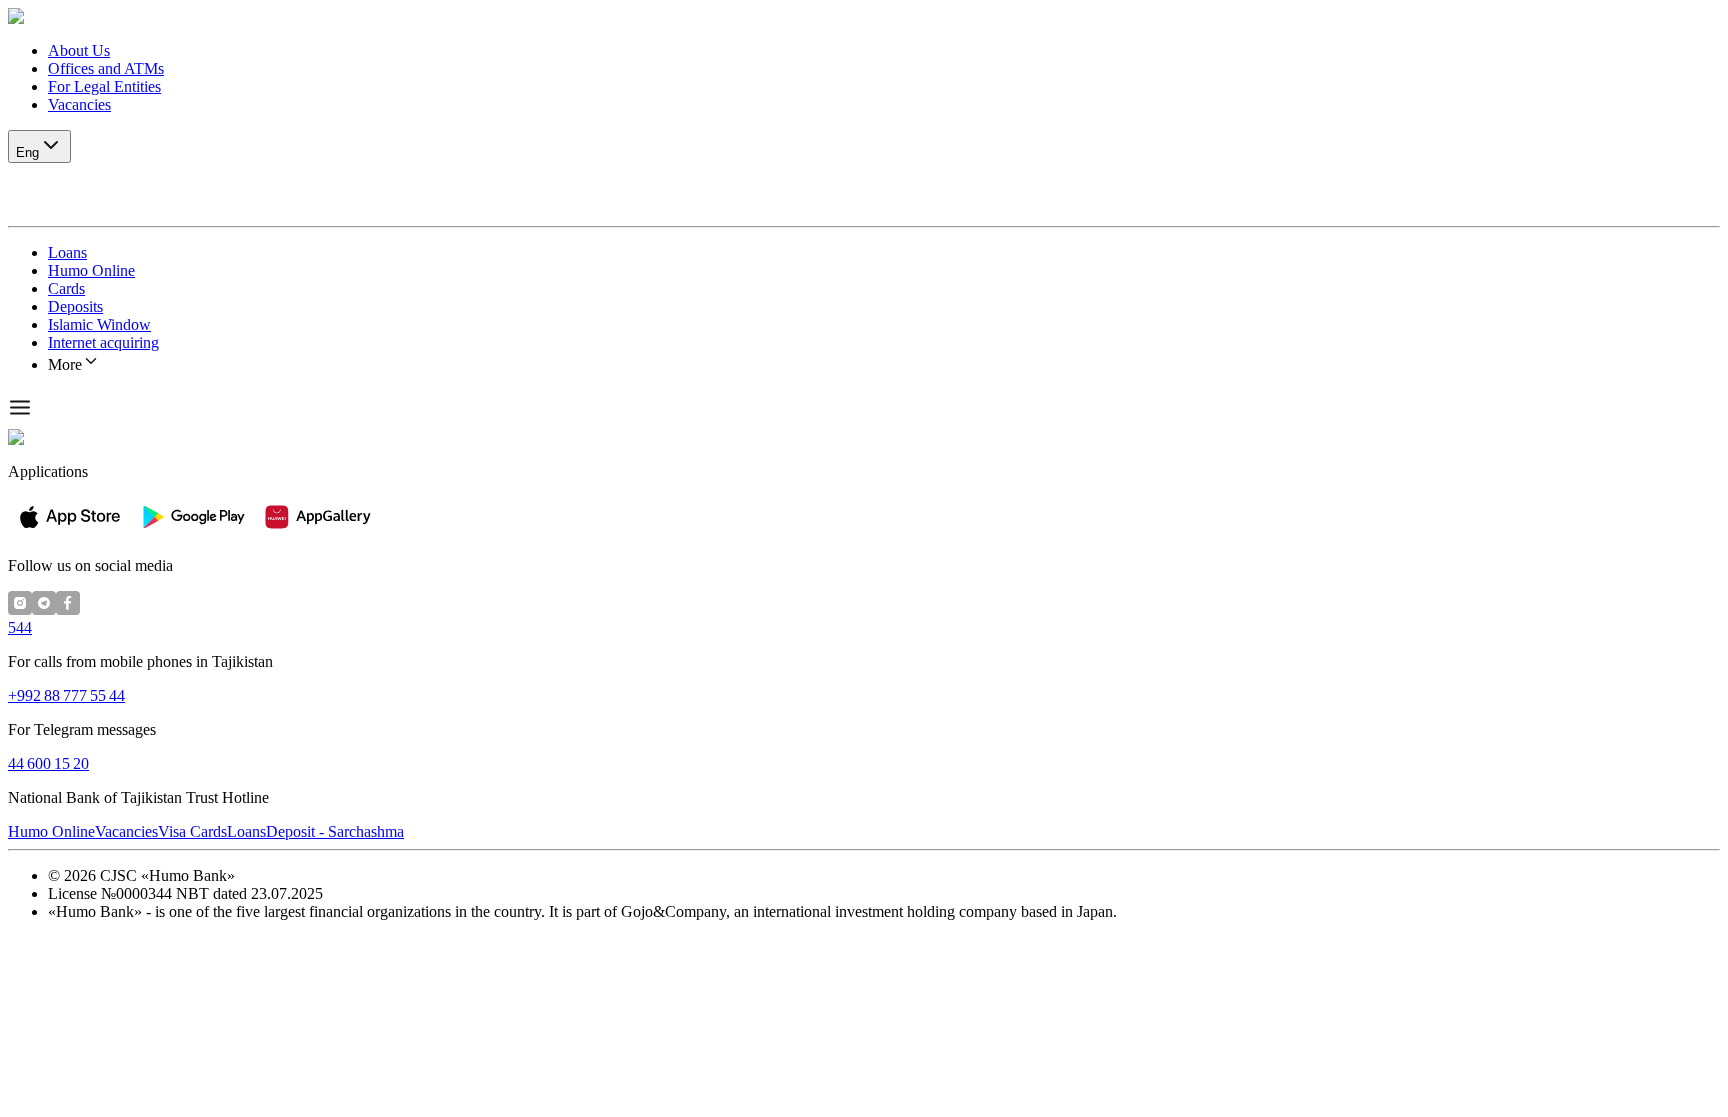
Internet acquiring (103, 342)
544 (20, 627)
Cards (66, 288)
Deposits (75, 306)
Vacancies (79, 104)
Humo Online (91, 270)
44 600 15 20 (48, 763)
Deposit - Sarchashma (335, 831)
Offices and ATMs (106, 68)
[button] (864, 17)
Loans (67, 252)
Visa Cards (192, 831)
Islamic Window (99, 324)
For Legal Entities (104, 86)
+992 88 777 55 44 (66, 695)
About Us (79, 50)
